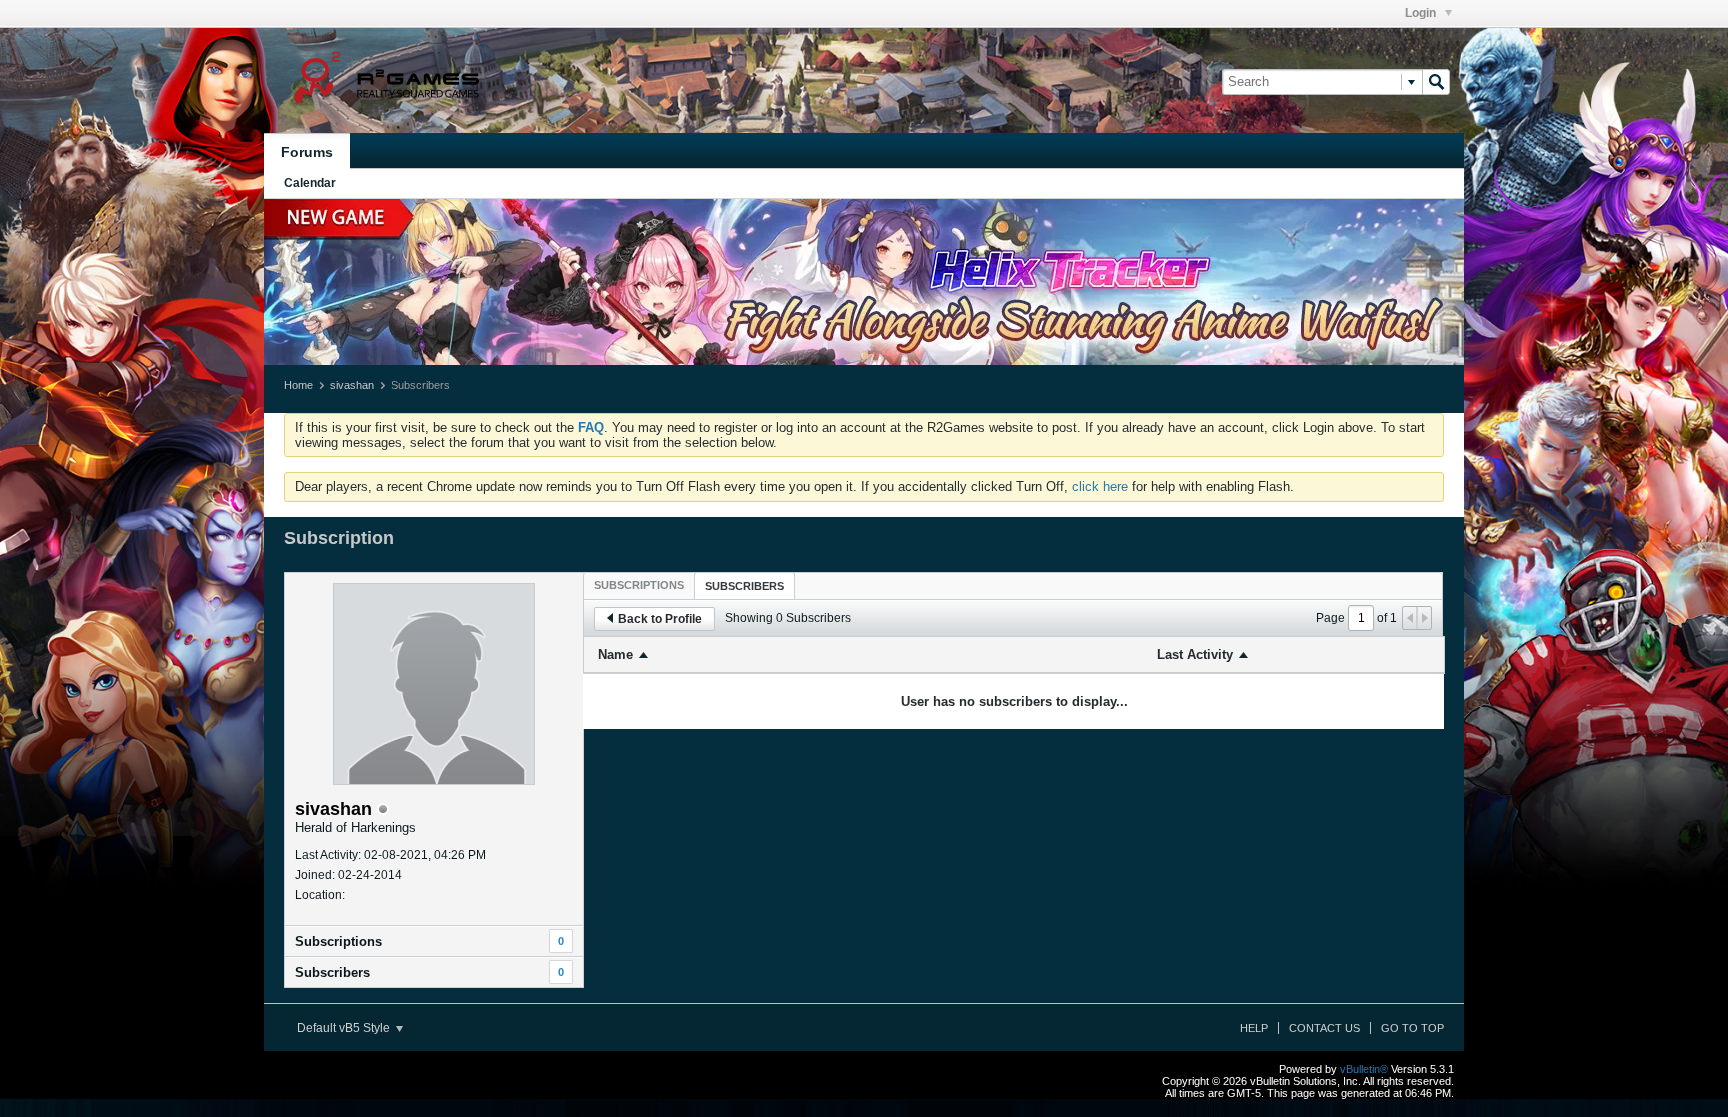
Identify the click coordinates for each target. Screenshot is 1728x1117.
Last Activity (1195, 654)
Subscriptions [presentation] (639, 585)
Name (615, 654)
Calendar (310, 183)
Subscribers (332, 972)
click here (1100, 486)
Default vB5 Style (345, 1028)
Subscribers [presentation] (744, 586)
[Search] (1436, 82)
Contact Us (1324, 1028)
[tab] (639, 585)
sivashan (352, 385)
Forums (307, 152)
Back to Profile (660, 619)
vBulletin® (1364, 1069)
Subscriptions (338, 941)
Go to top (1412, 1028)
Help (1254, 1028)
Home (298, 385)
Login (1422, 13)
